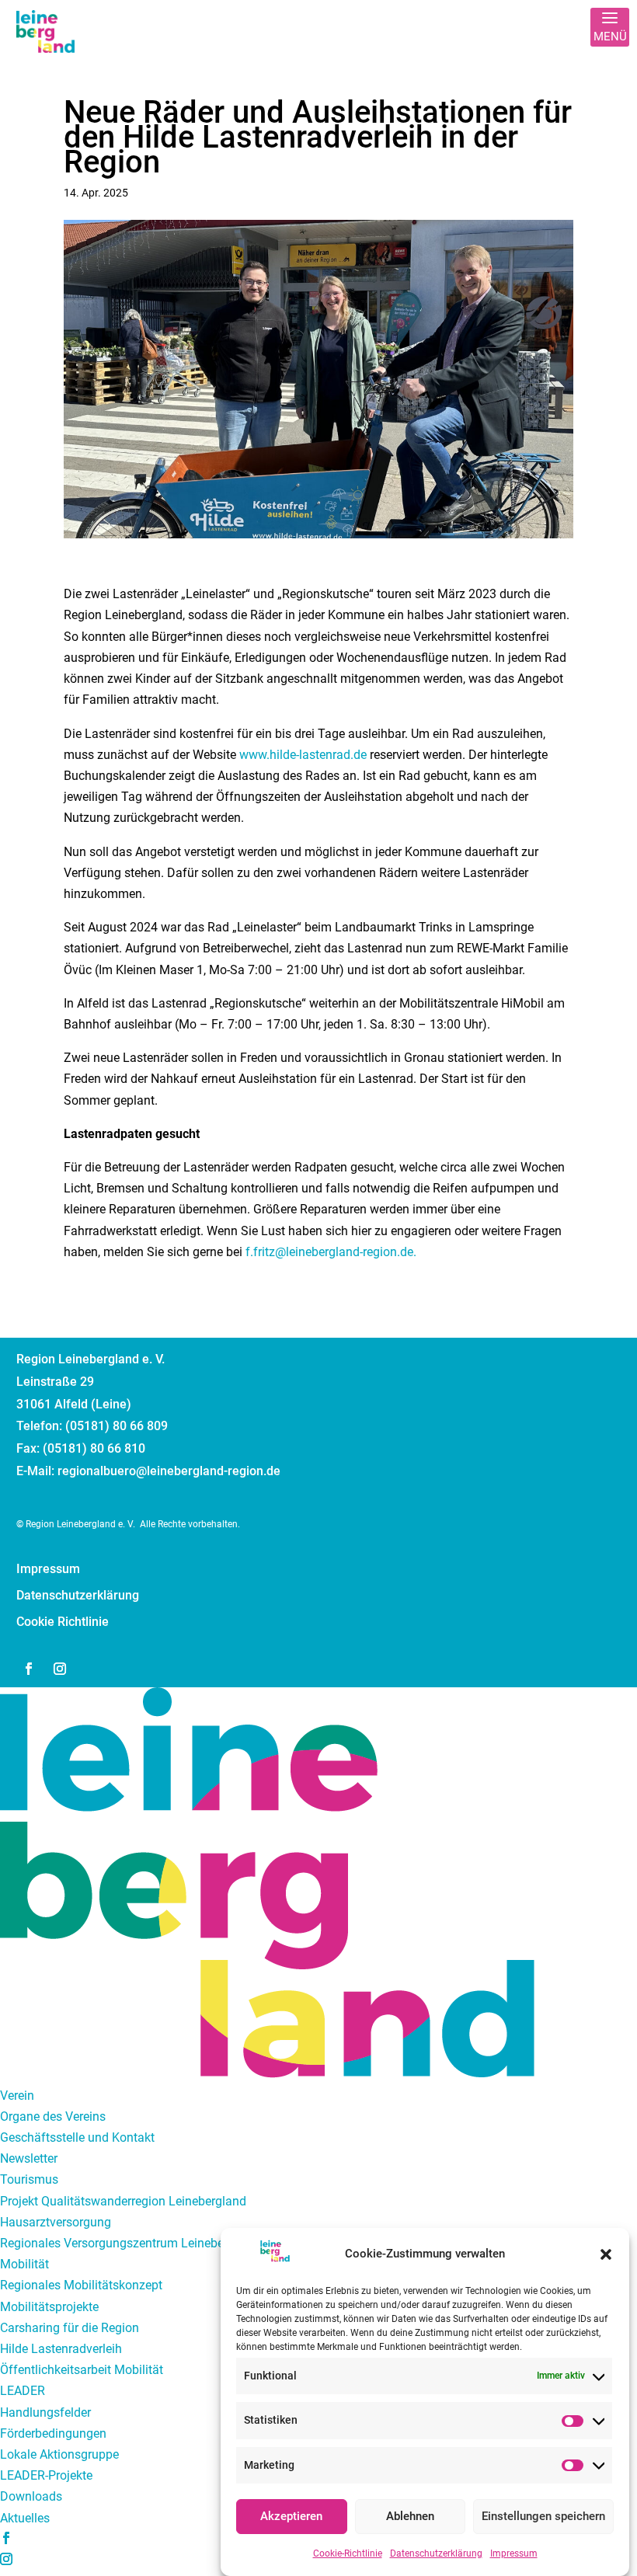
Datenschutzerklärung (436, 2553)
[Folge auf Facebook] (29, 1669)
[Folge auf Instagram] (60, 1669)
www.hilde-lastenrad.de (303, 755)
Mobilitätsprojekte (49, 2307)
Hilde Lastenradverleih (61, 2349)
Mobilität (24, 2264)
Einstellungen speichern (543, 2516)
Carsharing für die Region (70, 2328)
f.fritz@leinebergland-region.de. (331, 1252)
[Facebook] (6, 2539)
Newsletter (29, 2158)
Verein (17, 2096)
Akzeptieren (291, 2516)
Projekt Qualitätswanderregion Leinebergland (123, 2201)
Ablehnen (410, 2516)
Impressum (514, 2553)
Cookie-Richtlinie (348, 2553)
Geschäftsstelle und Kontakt (77, 2137)
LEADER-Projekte (46, 2475)
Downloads (31, 2496)
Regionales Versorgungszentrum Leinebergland (129, 2243)
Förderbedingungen (53, 2433)
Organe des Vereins (53, 2116)
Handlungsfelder (45, 2412)
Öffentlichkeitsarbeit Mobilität (82, 2370)
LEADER (23, 2391)
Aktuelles (25, 2518)
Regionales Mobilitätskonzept (81, 2285)
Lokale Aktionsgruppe (59, 2454)
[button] (606, 2254)
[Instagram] (6, 2560)
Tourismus (29, 2179)
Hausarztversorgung (56, 2222)
